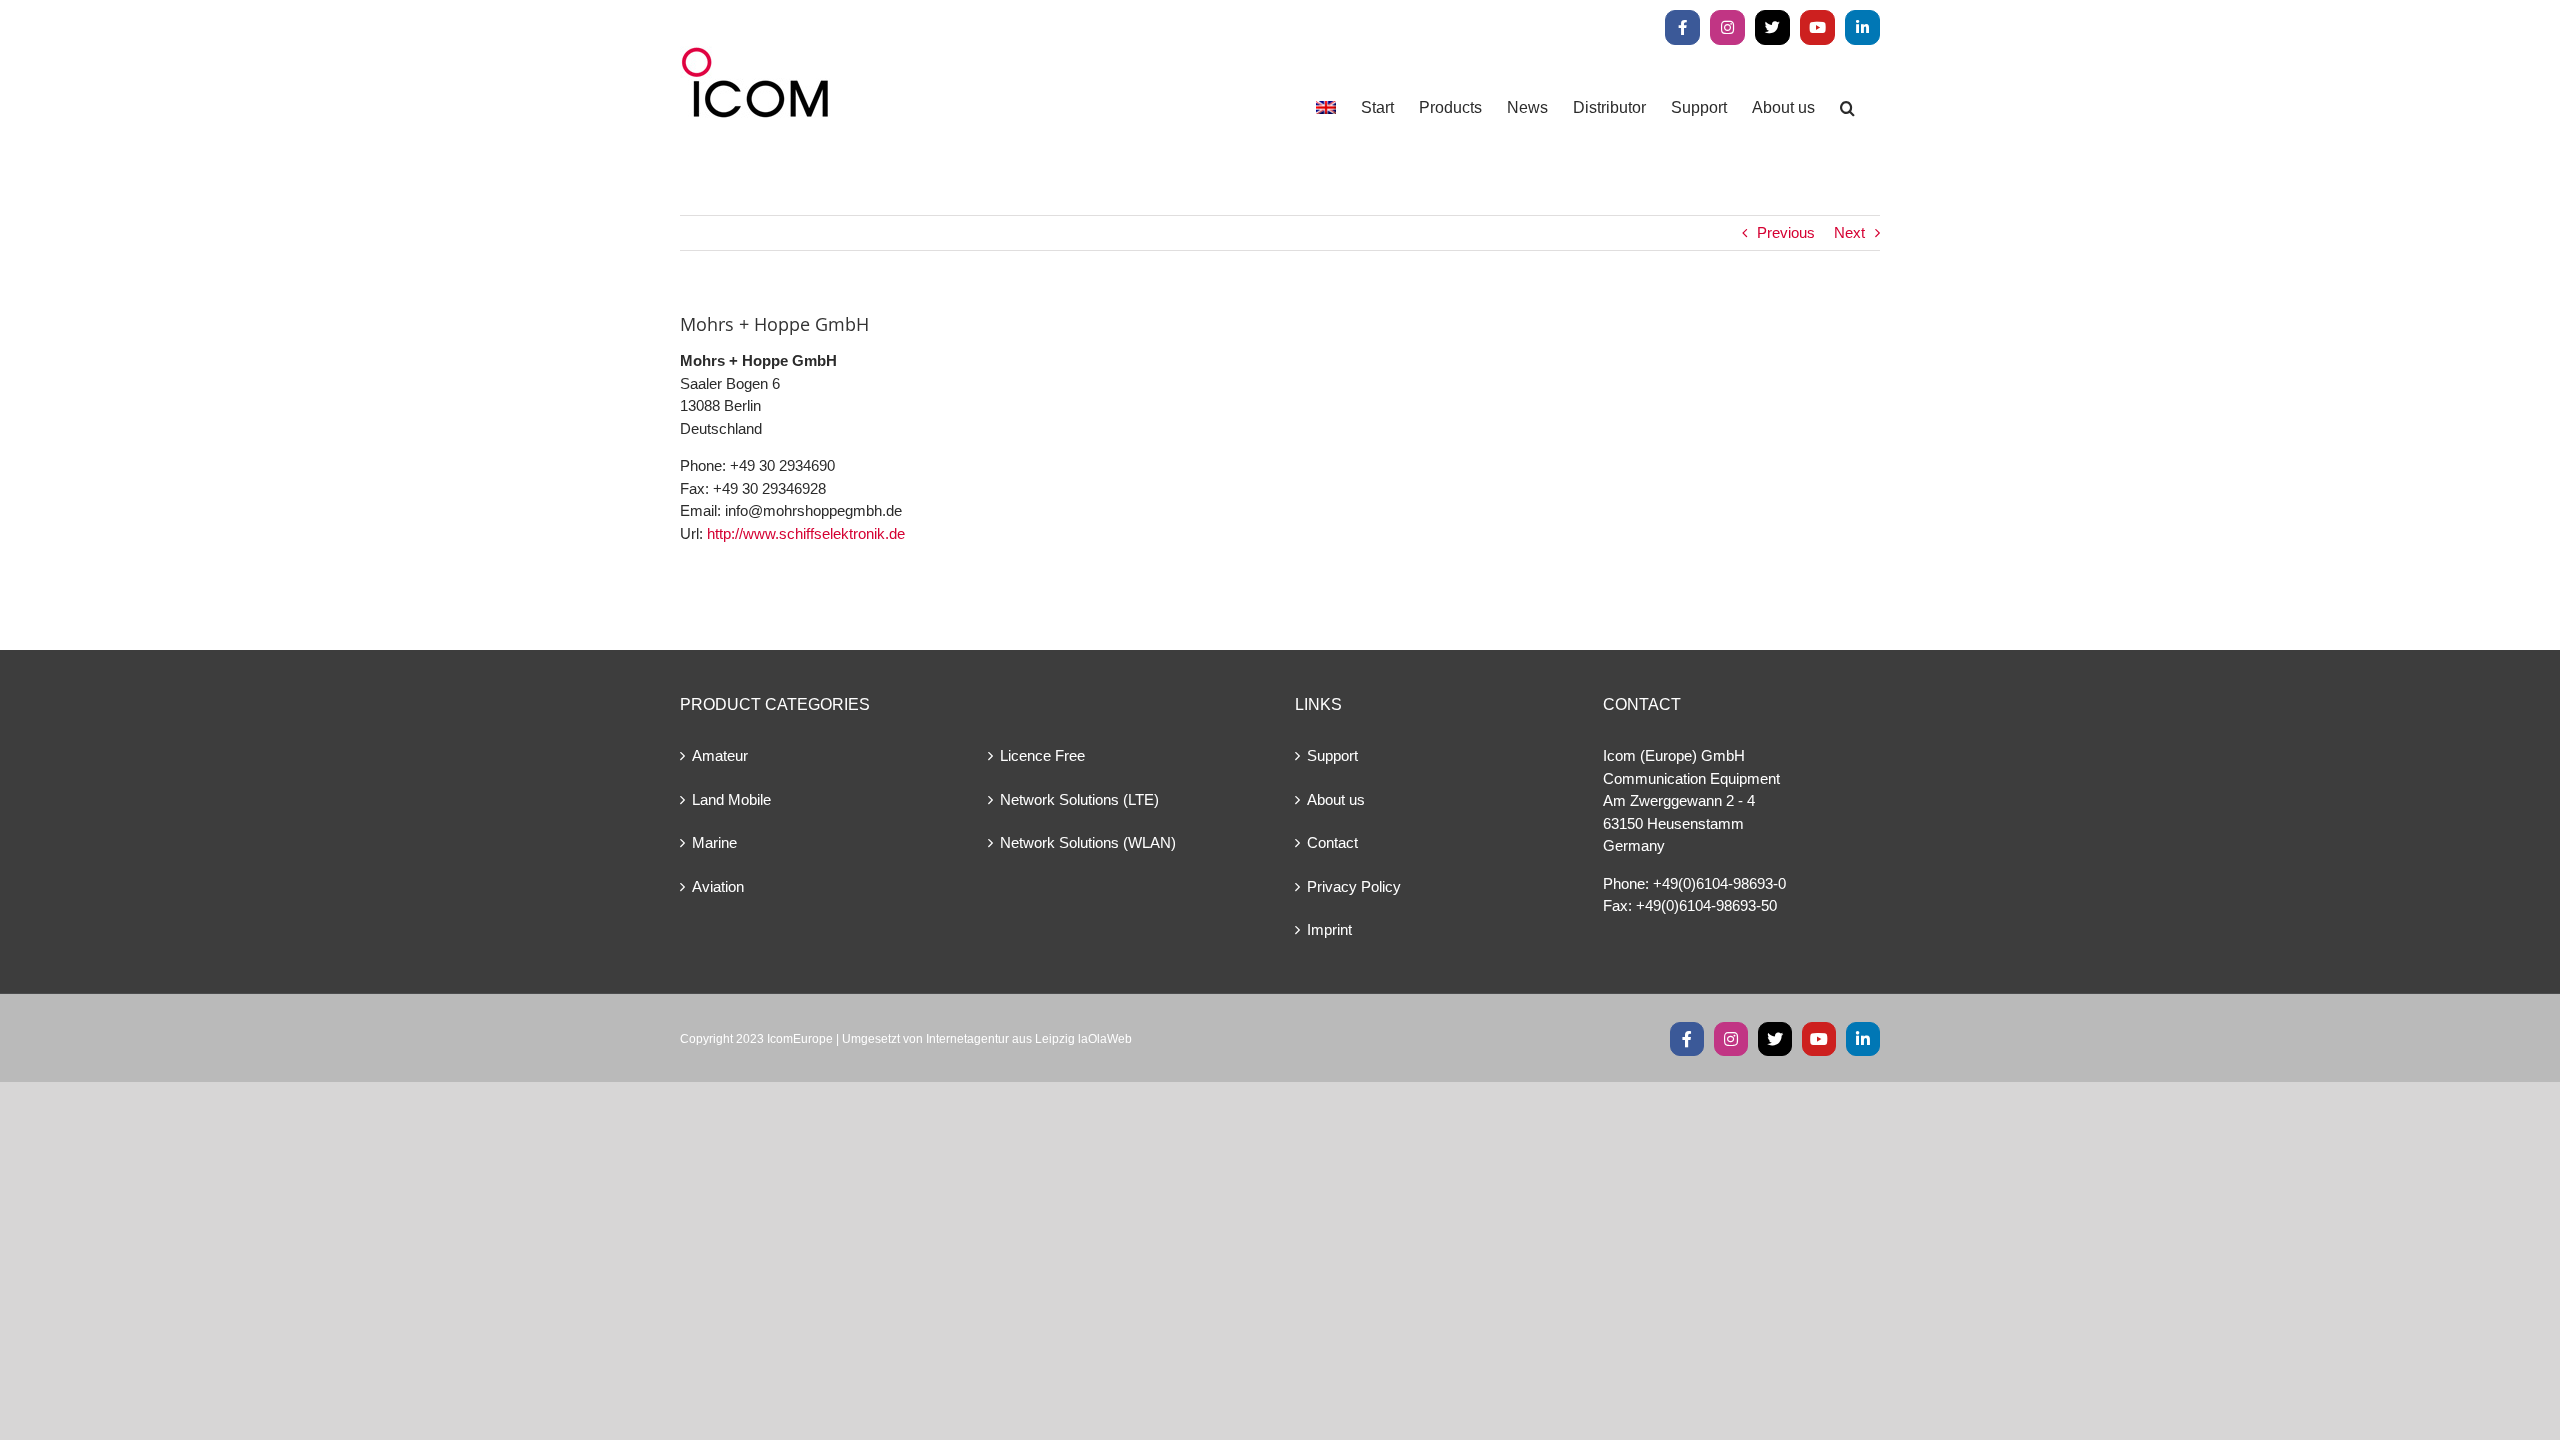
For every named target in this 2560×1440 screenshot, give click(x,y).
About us (1336, 799)
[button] (1847, 107)
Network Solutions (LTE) (1079, 799)
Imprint (1329, 929)
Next (1849, 232)
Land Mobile (731, 799)
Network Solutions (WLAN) (1088, 842)
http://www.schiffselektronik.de (806, 533)
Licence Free (1042, 755)
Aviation (718, 886)
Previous (1786, 232)
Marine (714, 842)
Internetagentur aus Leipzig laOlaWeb (1029, 1039)
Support (1332, 755)
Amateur (720, 755)
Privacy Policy (1354, 886)
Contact (1332, 842)
